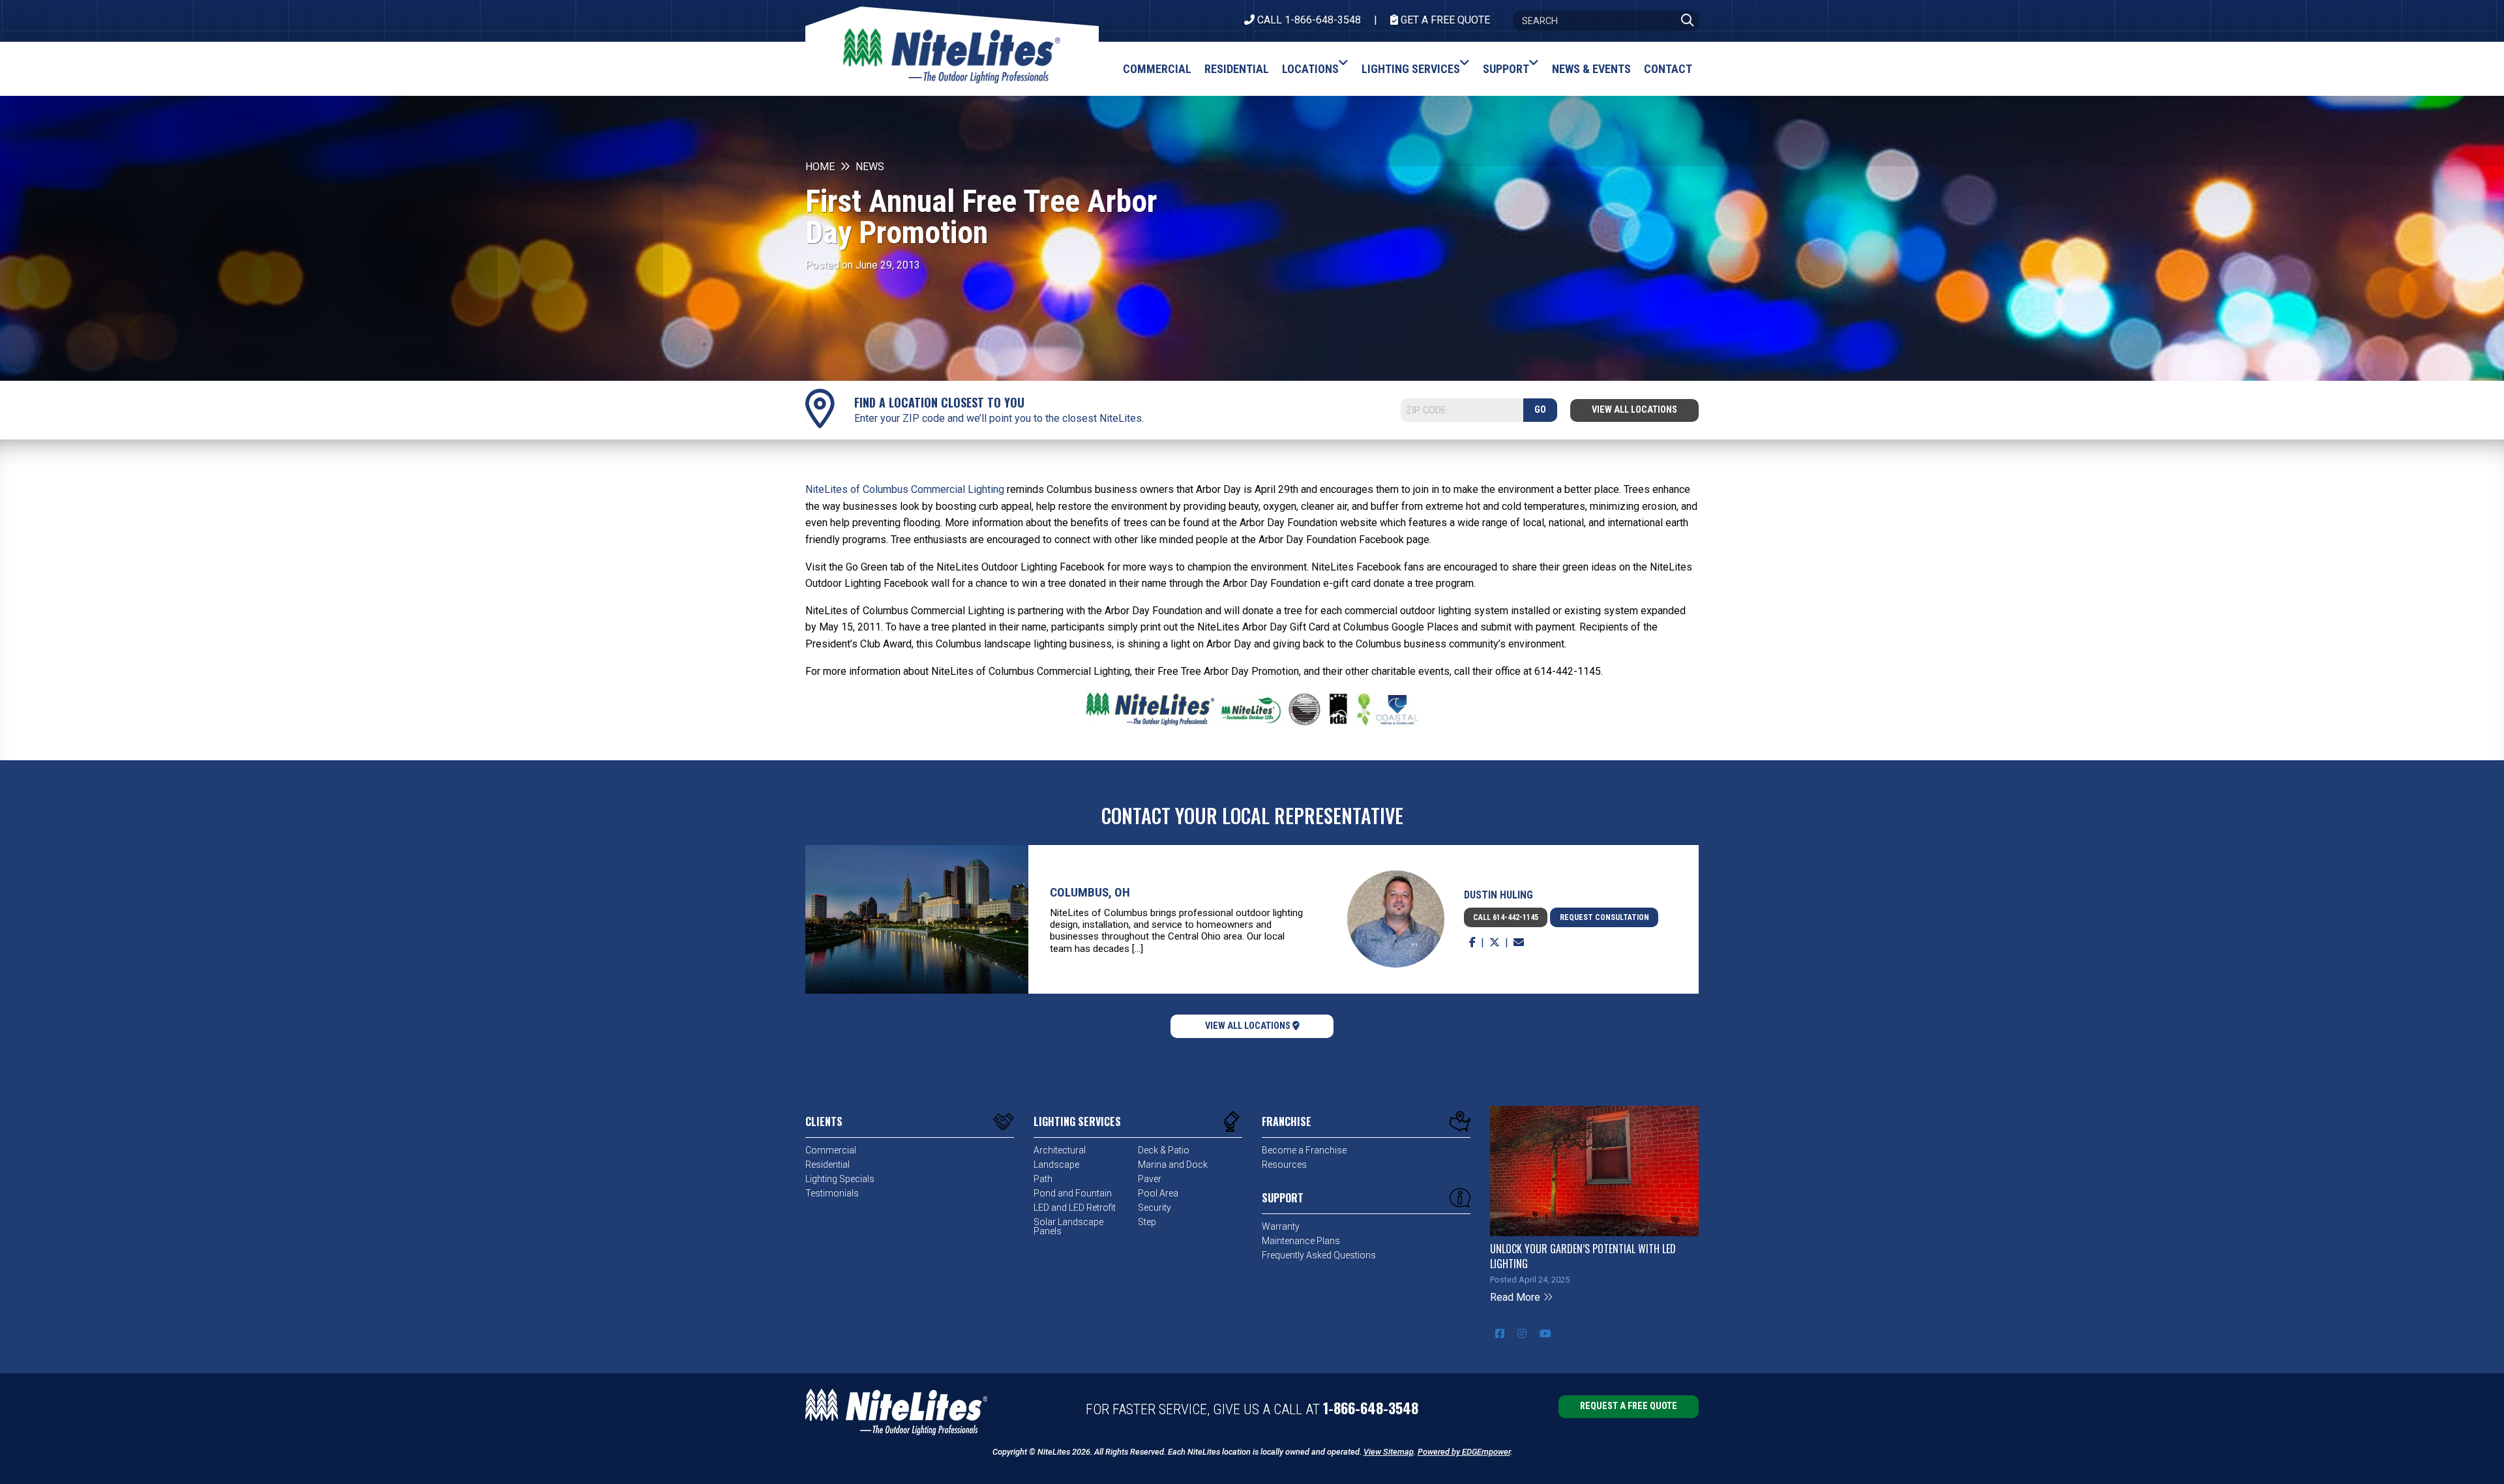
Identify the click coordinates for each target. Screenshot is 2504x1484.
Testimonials (832, 1193)
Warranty (1281, 1226)
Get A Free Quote (1444, 20)
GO (1540, 410)
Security (1155, 1208)
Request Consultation (1604, 917)
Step (1147, 1222)
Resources (1284, 1165)
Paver (1150, 1179)
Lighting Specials (840, 1179)
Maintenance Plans (1301, 1241)
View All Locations (1634, 410)
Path (1043, 1179)
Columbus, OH (1090, 892)
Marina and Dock (1173, 1165)
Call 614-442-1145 (1506, 917)
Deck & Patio (1164, 1150)
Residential (827, 1165)
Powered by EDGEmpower (1464, 1452)
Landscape (1056, 1165)
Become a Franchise (1304, 1150)
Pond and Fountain (1073, 1193)
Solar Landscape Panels (1068, 1226)
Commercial (831, 1150)
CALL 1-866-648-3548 (1308, 20)
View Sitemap (1389, 1452)
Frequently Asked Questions (1319, 1255)
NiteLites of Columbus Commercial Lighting (905, 489)
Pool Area (1158, 1193)
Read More (1516, 1297)
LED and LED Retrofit (1075, 1208)
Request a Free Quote (1629, 1406)
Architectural (1060, 1150)
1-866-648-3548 (1371, 1408)
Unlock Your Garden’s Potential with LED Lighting (1583, 1256)
